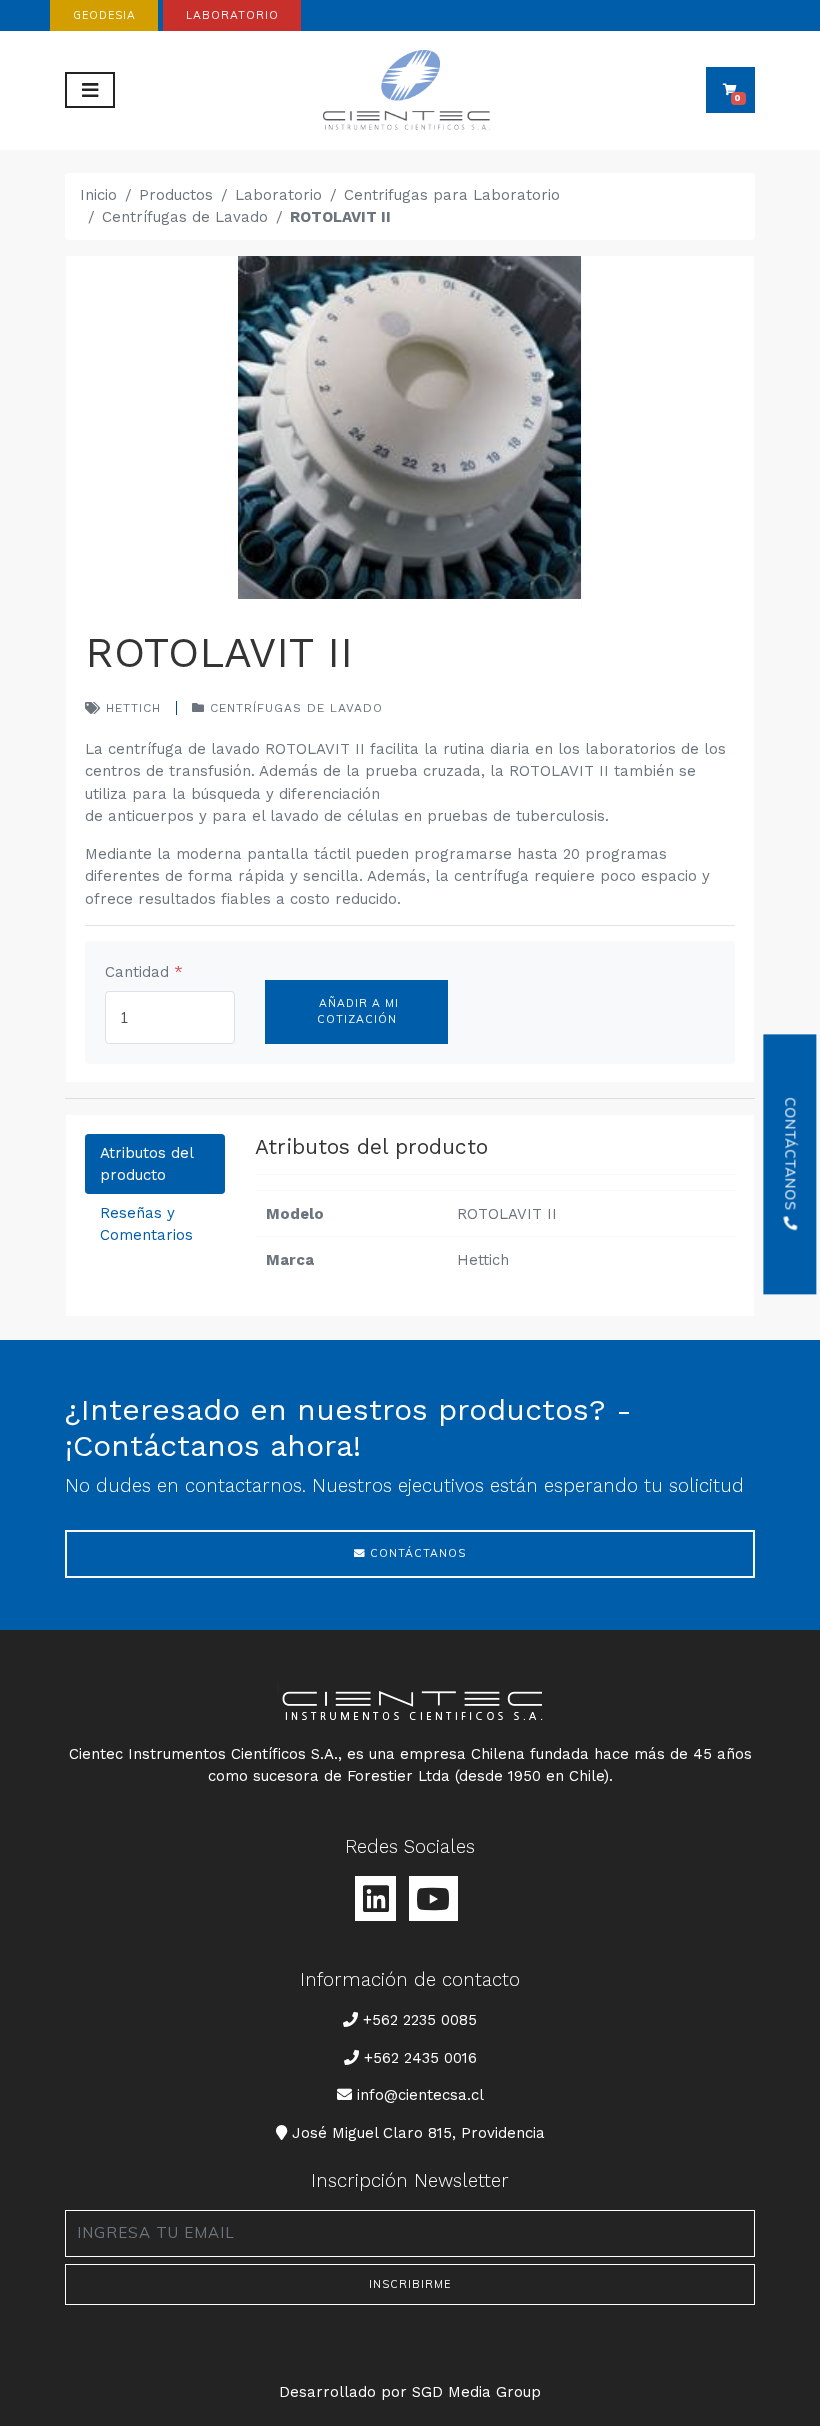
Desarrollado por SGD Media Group (410, 2392)
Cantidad (144, 972)
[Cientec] (410, 90)
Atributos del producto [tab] (147, 1164)
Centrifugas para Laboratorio (452, 195)
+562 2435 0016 (420, 2058)
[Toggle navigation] (90, 90)
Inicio (98, 195)
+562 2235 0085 (419, 2019)
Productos (176, 195)
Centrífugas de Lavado (185, 217)
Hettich (131, 708)
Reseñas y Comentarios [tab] (146, 1224)
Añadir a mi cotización (357, 1011)
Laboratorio (278, 195)
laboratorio (232, 15)
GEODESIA (104, 15)
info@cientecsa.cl (420, 2094)
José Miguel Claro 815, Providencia (418, 2132)
